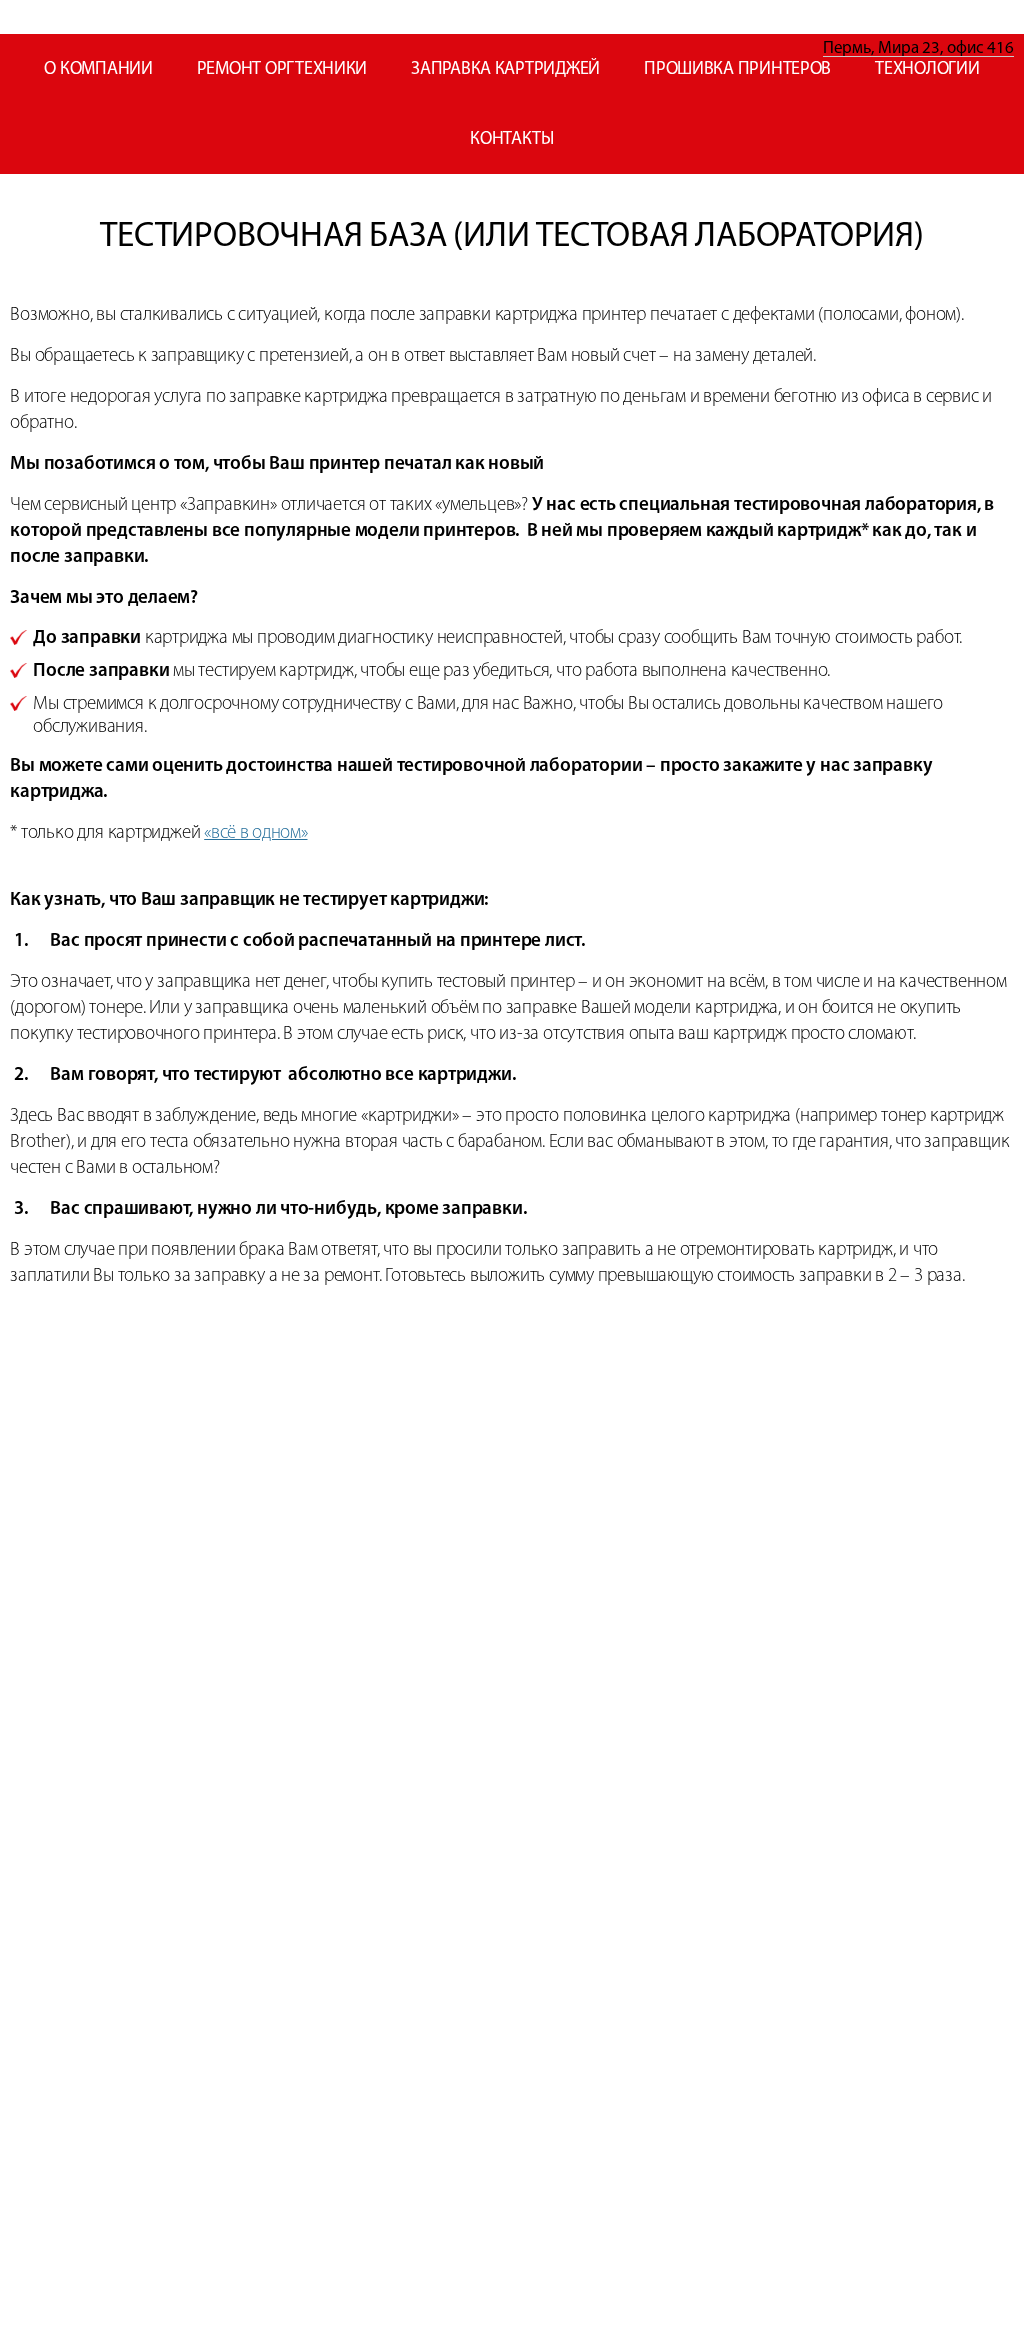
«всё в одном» (255, 833)
